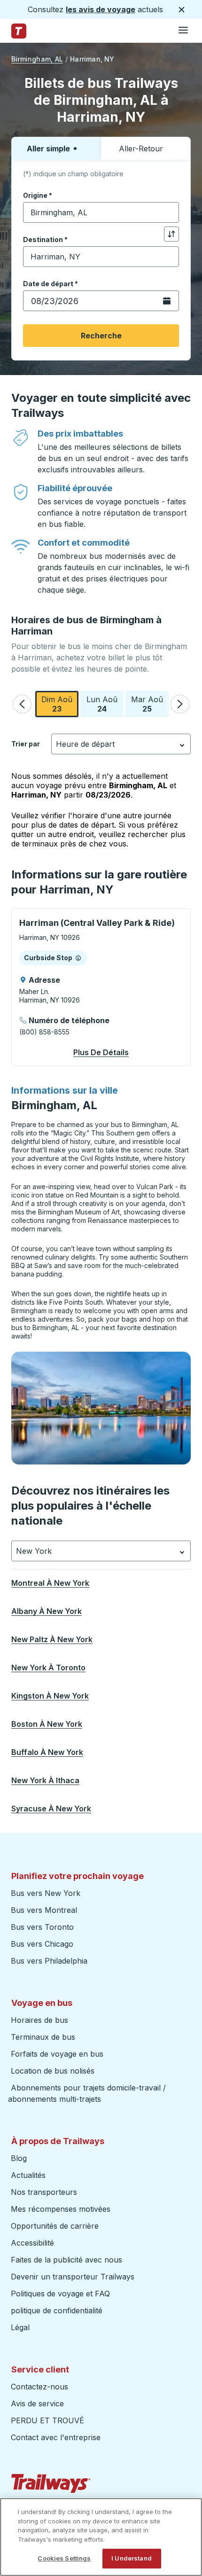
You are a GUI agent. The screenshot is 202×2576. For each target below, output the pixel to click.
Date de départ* (50, 284)
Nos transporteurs (44, 2192)
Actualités (28, 2175)
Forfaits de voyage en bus (57, 2054)
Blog (19, 2158)
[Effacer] (169, 213)
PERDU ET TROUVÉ (47, 2420)
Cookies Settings (64, 2558)
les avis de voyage (101, 9)
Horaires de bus (39, 2020)
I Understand (132, 2558)
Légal (20, 2327)
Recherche (101, 336)
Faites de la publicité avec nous (66, 2260)
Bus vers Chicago (42, 1944)
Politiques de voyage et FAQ (60, 2294)
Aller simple (48, 149)
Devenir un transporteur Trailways (74, 2277)
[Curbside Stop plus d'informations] (78, 958)
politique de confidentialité (57, 2310)
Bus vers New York (46, 1893)
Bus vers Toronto (42, 1927)
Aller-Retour (141, 149)
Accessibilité (32, 2243)
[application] (101, 987)
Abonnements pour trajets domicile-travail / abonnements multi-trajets (87, 2093)
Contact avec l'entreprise (56, 2437)
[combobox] (101, 212)
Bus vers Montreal (44, 1910)
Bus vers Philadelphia (49, 1961)
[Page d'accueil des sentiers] (19, 31)
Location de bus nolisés (53, 2071)
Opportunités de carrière (55, 2226)
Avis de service (37, 2404)
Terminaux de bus (43, 2037)
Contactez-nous (39, 2387)
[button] (22, 704)
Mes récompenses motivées (61, 2209)
